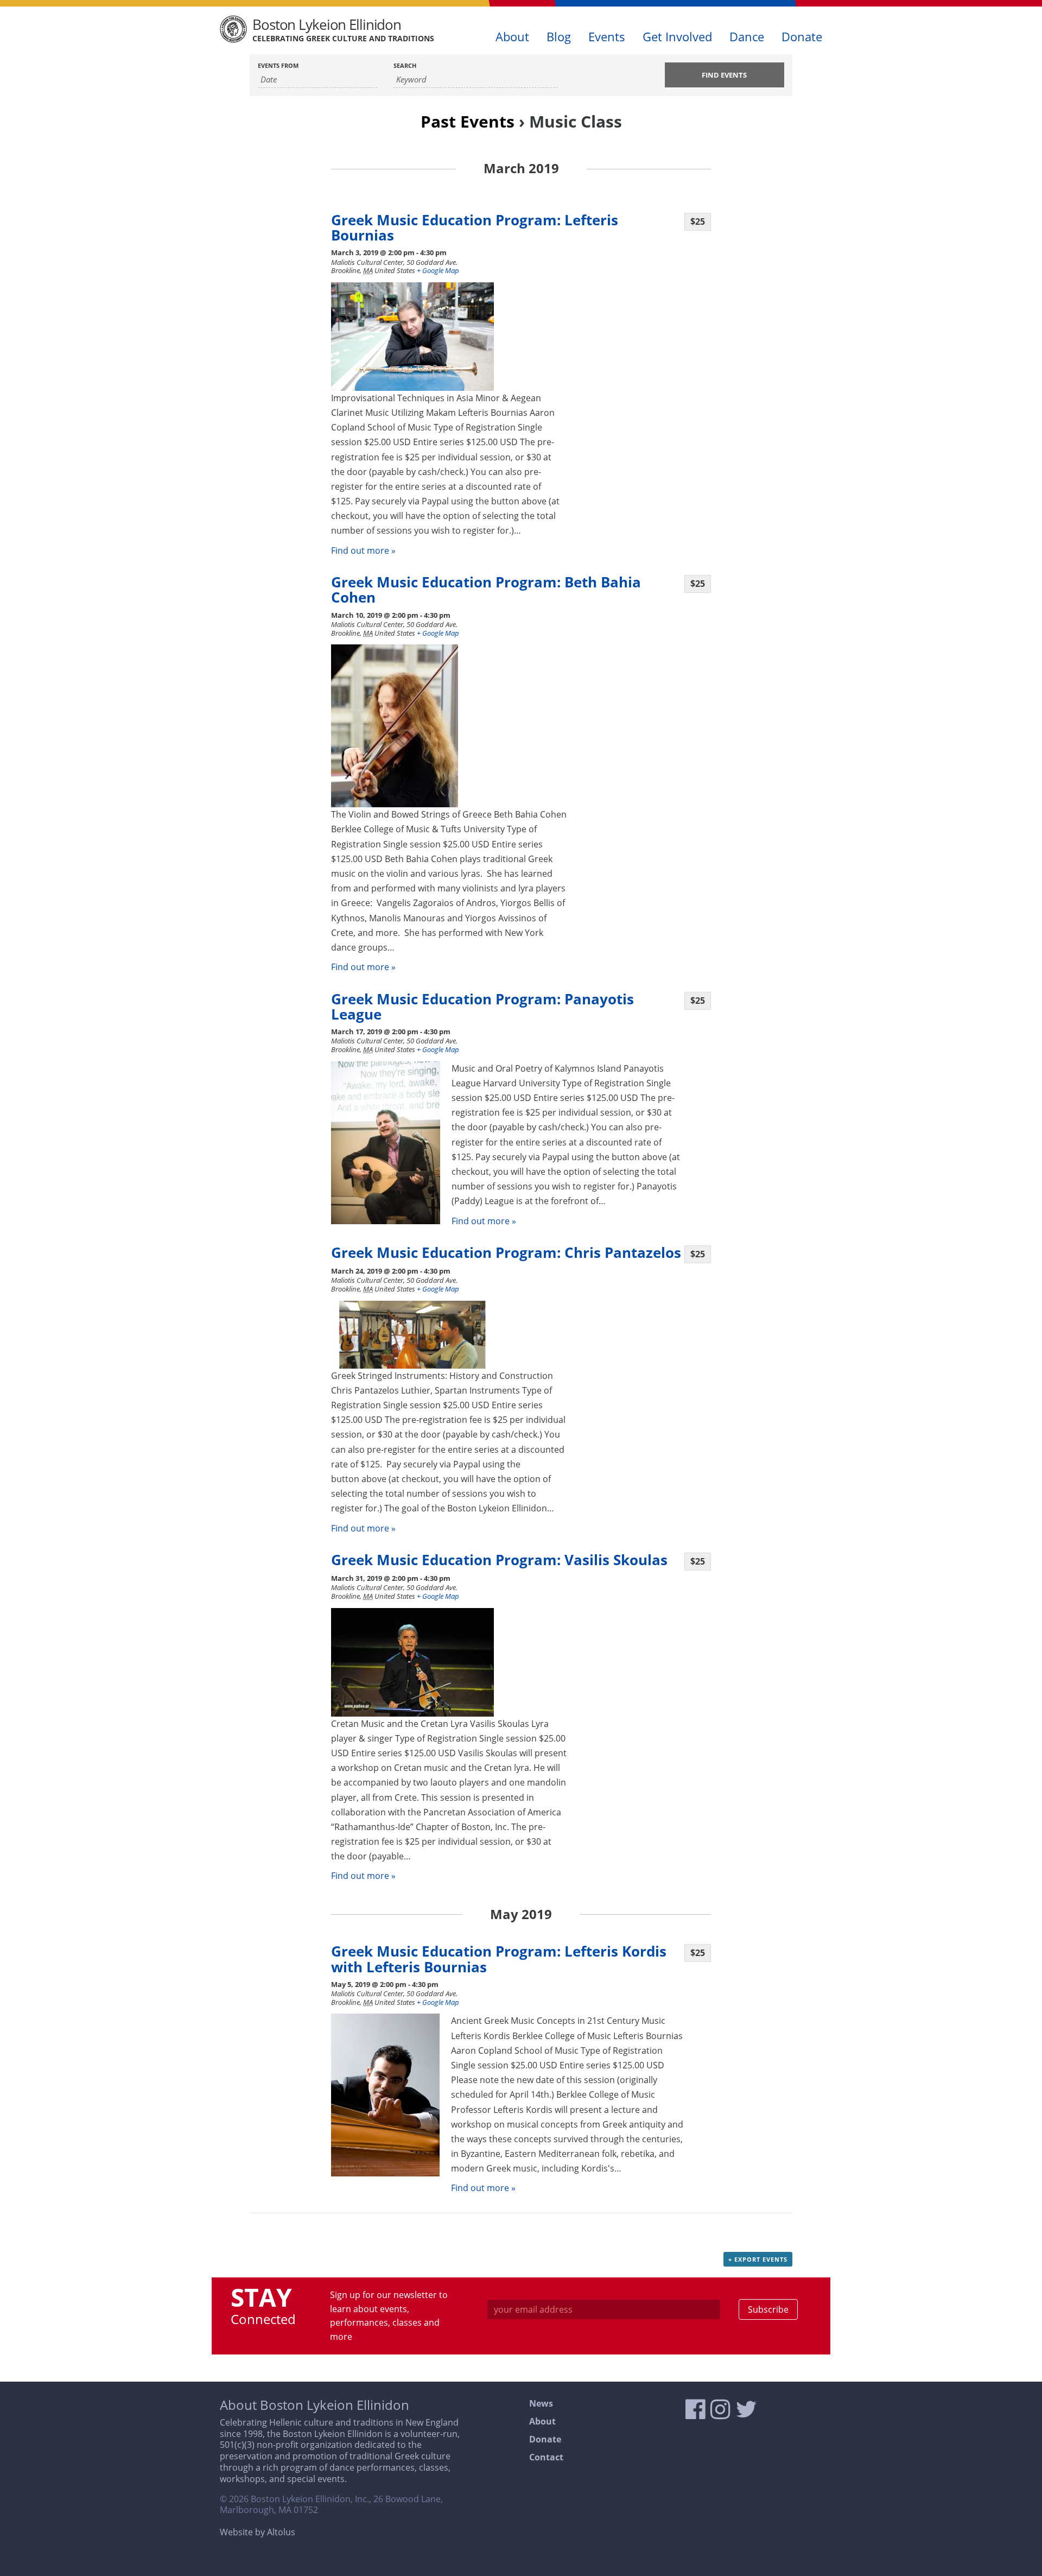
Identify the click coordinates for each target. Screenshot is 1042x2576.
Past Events (468, 121)
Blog (559, 37)
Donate (545, 2439)
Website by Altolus (258, 2532)
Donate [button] (802, 37)
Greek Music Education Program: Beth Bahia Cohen (486, 590)
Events (607, 37)
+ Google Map (438, 270)
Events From (278, 65)
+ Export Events (758, 2259)
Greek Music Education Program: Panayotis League (482, 1007)
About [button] (512, 37)
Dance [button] (747, 37)
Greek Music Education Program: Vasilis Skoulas (499, 1560)
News (541, 2404)
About (542, 2422)
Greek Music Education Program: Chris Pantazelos (506, 1253)
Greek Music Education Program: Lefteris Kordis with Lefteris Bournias (499, 1959)
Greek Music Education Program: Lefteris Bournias (475, 228)
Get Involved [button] (677, 37)
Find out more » (363, 550)
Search (405, 65)
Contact (546, 2457)
